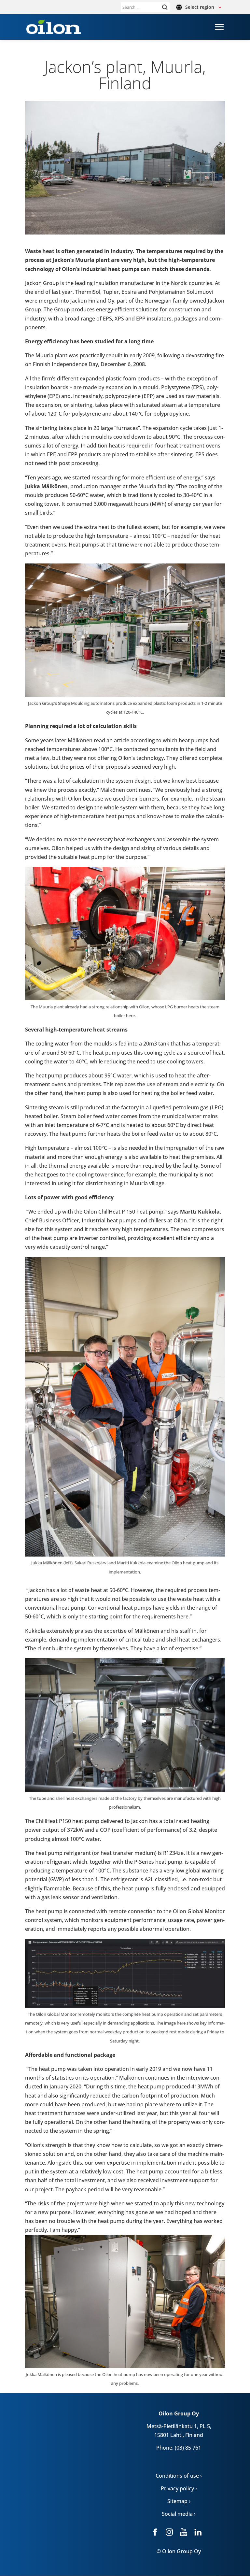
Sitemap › (179, 2501)
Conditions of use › (179, 2476)
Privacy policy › (179, 2488)
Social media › (179, 2514)
